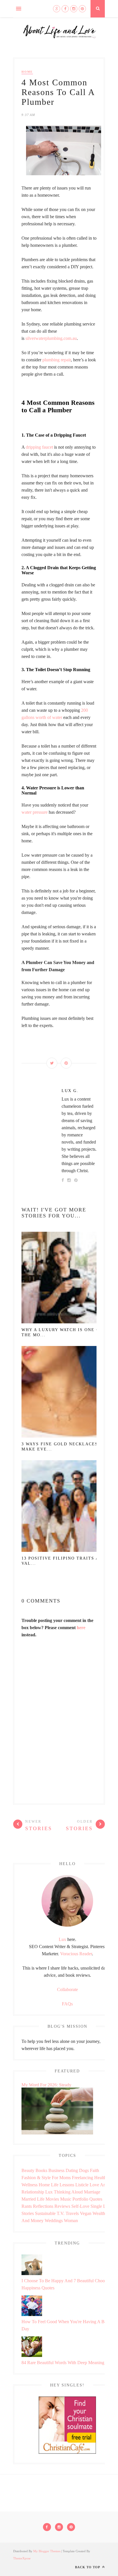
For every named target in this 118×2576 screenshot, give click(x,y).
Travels (72, 2213)
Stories (28, 2213)
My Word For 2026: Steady (46, 2085)
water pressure (35, 812)
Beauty (28, 2170)
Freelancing (82, 2178)
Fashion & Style (36, 2178)
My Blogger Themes (47, 2551)
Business (56, 2170)
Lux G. (70, 1091)
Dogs (84, 2170)
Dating (72, 2170)
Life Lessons (63, 2185)
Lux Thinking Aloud (64, 2192)
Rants (27, 2206)
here (81, 1628)
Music (66, 2199)
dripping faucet (39, 447)
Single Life (101, 2206)
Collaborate (67, 1989)
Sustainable (45, 2213)
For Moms (61, 2178)
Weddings (54, 2221)
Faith (95, 2170)
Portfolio (80, 2199)
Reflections (43, 2206)
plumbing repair (57, 360)
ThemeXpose (22, 2558)
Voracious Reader (76, 1954)
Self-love (80, 2206)
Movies (52, 2199)
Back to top (88, 2567)
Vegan (86, 2213)
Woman (71, 2221)
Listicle (82, 2185)
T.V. (61, 2213)
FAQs (67, 2004)
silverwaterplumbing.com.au (51, 338)
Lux (62, 1939)
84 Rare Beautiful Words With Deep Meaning (63, 2363)
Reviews (62, 2206)
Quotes (96, 2199)
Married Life (33, 2199)
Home (27, 72)
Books (41, 2170)
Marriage (92, 2192)
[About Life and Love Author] (67, 1925)
